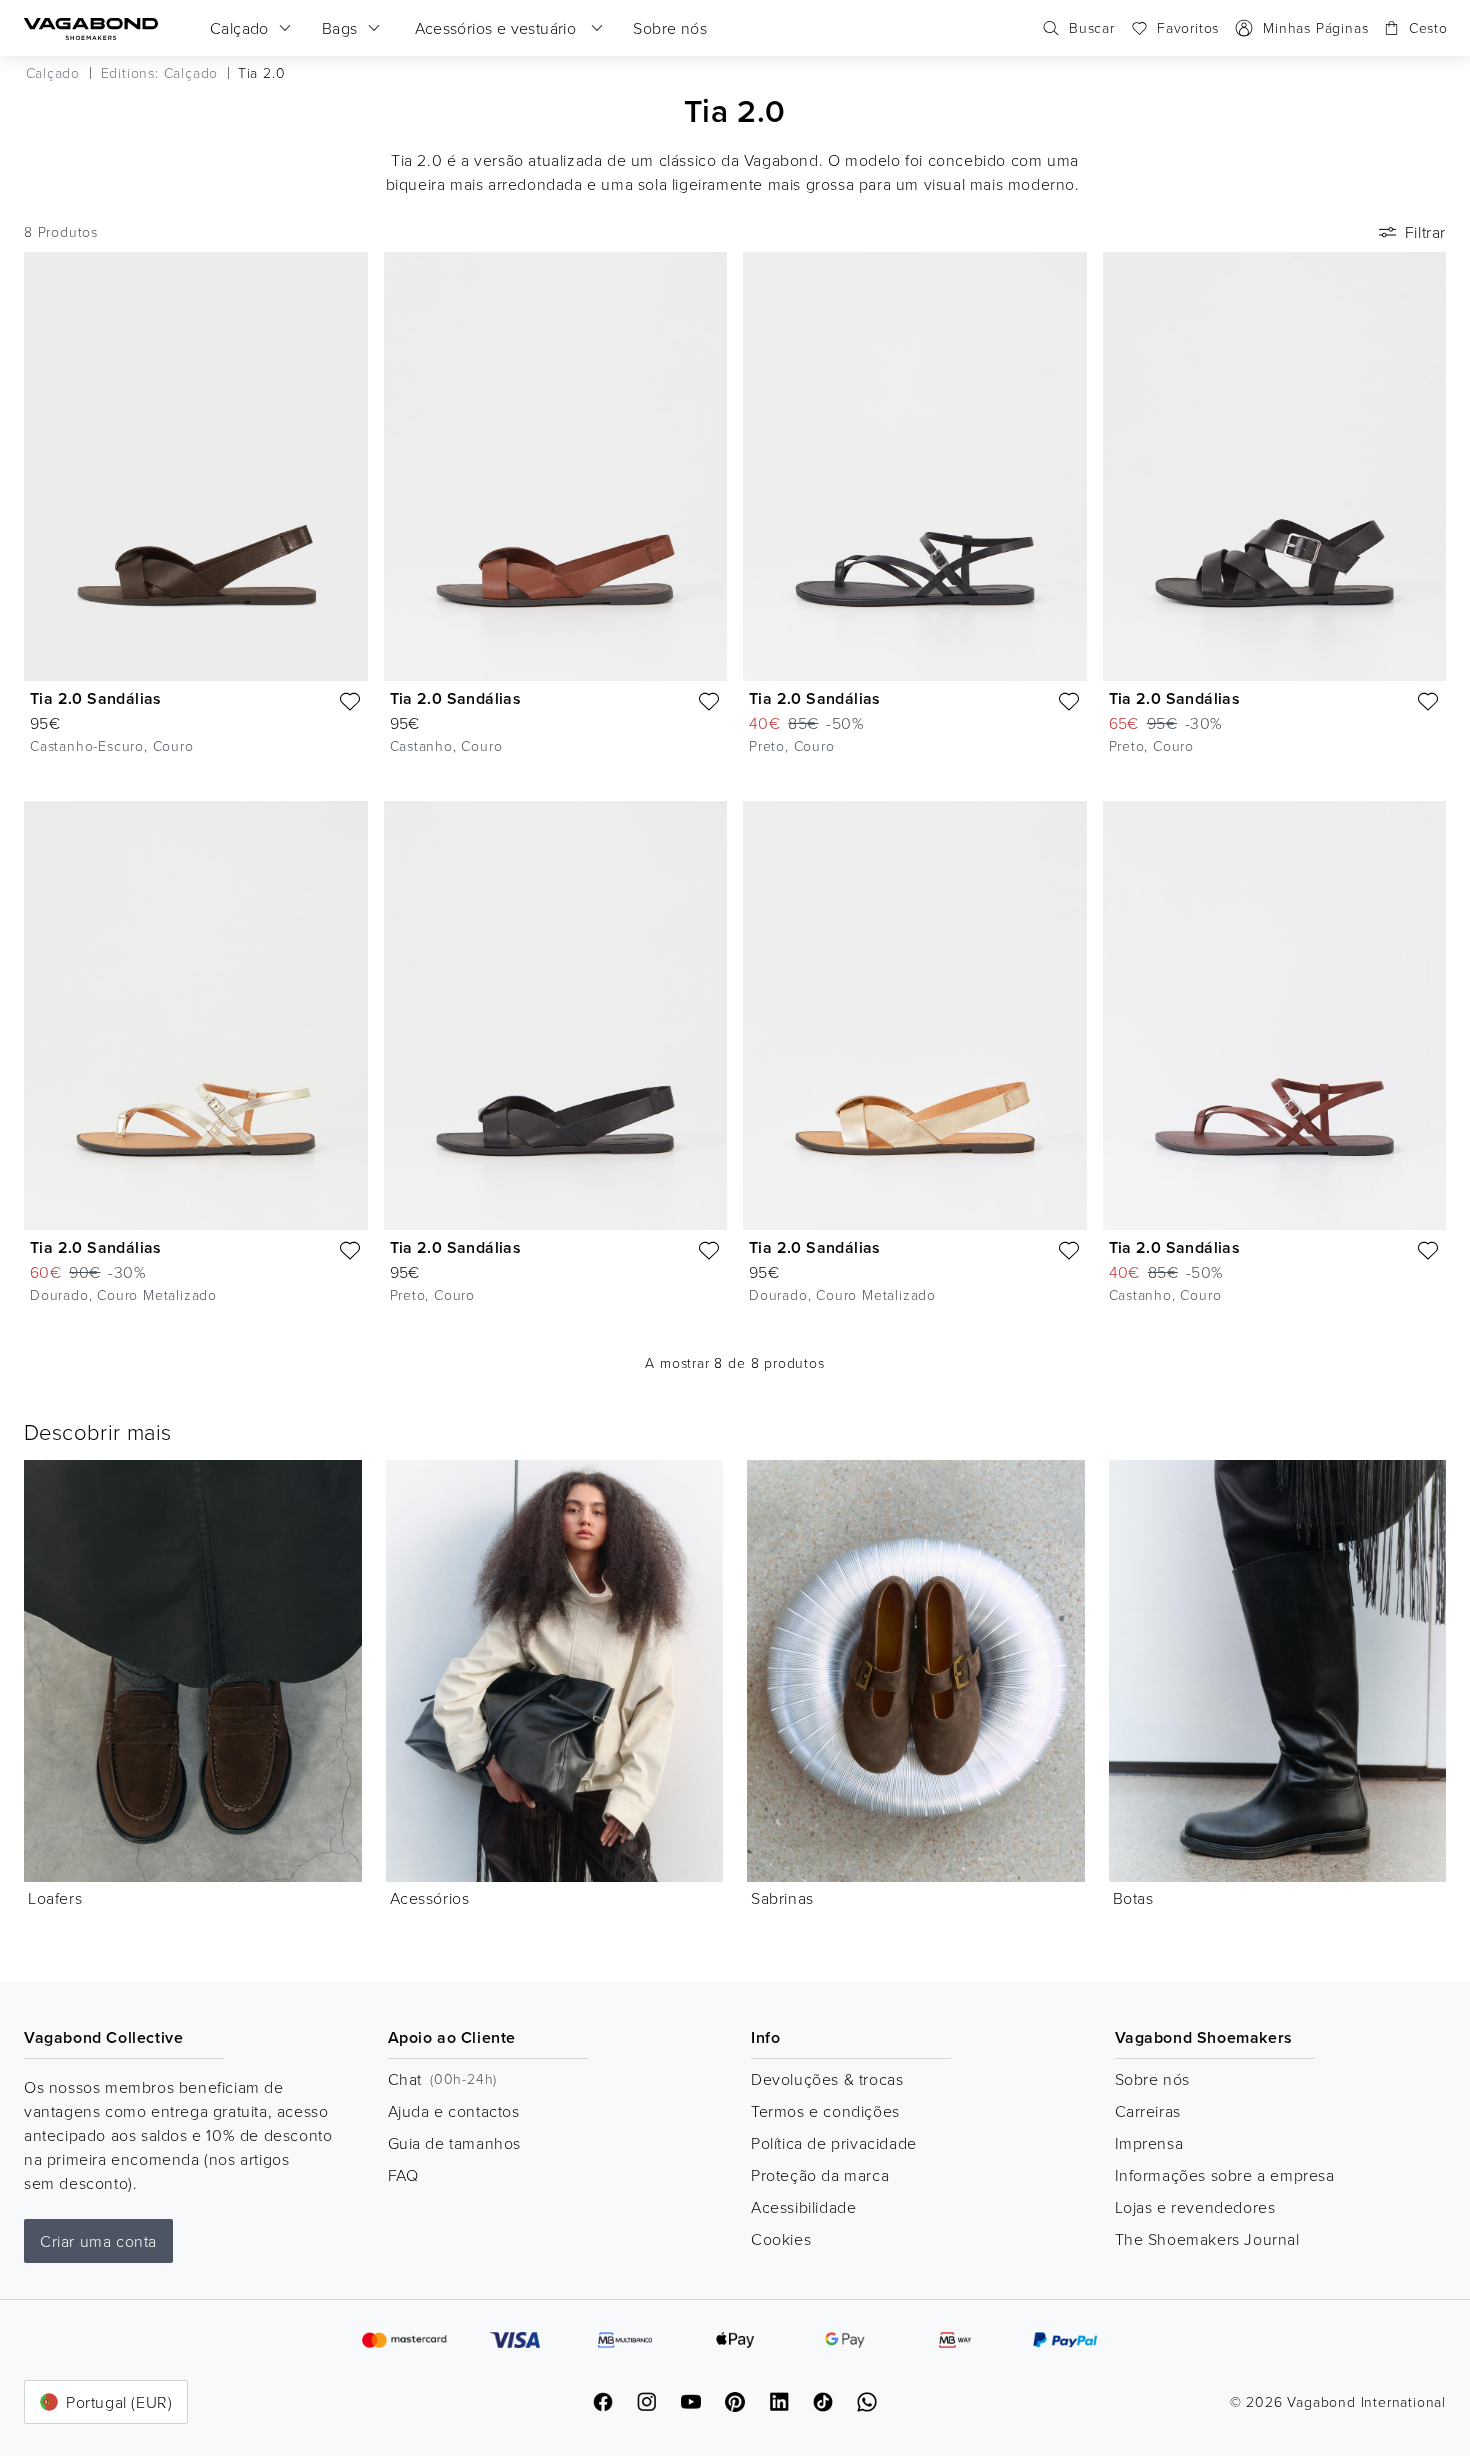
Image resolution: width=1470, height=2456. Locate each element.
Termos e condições (825, 2111)
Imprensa (1149, 2143)
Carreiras (1148, 2111)
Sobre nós (1152, 2079)
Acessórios (430, 1898)
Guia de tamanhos (455, 2143)
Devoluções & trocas (827, 2079)
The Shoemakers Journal (1207, 2239)
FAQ (403, 2175)
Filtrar (1425, 232)
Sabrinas (782, 1898)
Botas (1133, 1898)
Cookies (781, 2239)
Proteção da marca (820, 2175)
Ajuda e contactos (454, 2111)
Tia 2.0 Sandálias (96, 698)
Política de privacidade (834, 2143)
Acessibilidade (803, 2207)
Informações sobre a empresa (1225, 2175)
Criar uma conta (98, 2241)
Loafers (55, 1898)
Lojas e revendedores (1195, 2207)
